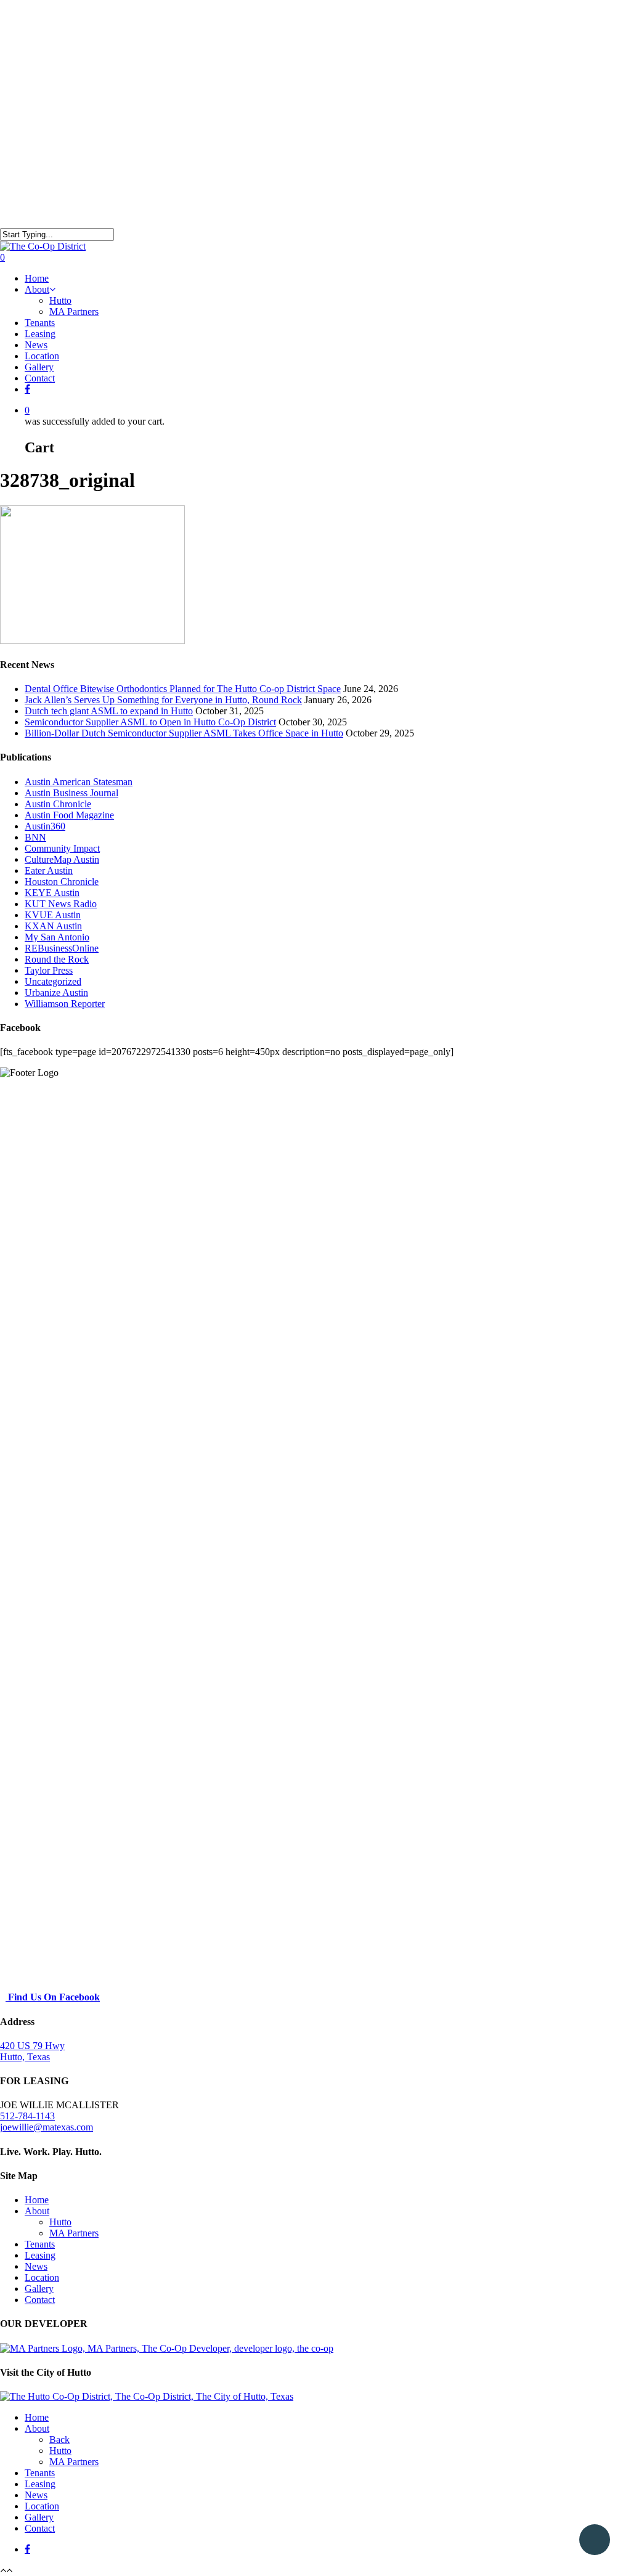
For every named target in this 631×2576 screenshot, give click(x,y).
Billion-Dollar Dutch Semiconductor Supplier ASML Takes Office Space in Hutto (184, 733)
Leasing (40, 334)
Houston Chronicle (62, 882)
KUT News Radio (61, 904)
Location (42, 356)
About (37, 289)
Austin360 (45, 826)
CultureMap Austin (62, 859)
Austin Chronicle (58, 804)
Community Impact (62, 848)
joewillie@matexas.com (47, 2127)
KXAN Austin (53, 926)
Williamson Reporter (65, 1004)
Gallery (39, 367)
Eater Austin (49, 870)
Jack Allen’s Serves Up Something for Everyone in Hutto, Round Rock (163, 700)
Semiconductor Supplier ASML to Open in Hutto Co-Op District (150, 722)
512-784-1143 (27, 2116)
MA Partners (74, 312)
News (36, 345)
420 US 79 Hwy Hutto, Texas (32, 2051)
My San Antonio (57, 937)
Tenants (40, 323)
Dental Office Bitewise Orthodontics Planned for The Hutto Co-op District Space (183, 689)
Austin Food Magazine (69, 815)
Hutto (60, 300)
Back (59, 2439)
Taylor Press (49, 970)
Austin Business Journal (71, 793)
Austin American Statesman (79, 782)
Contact (40, 378)
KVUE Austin (53, 915)
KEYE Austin (52, 893)
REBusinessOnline (62, 948)
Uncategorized (53, 981)
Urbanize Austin (56, 992)
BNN (35, 837)
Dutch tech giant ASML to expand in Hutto (109, 711)
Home (37, 278)
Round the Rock (57, 959)
